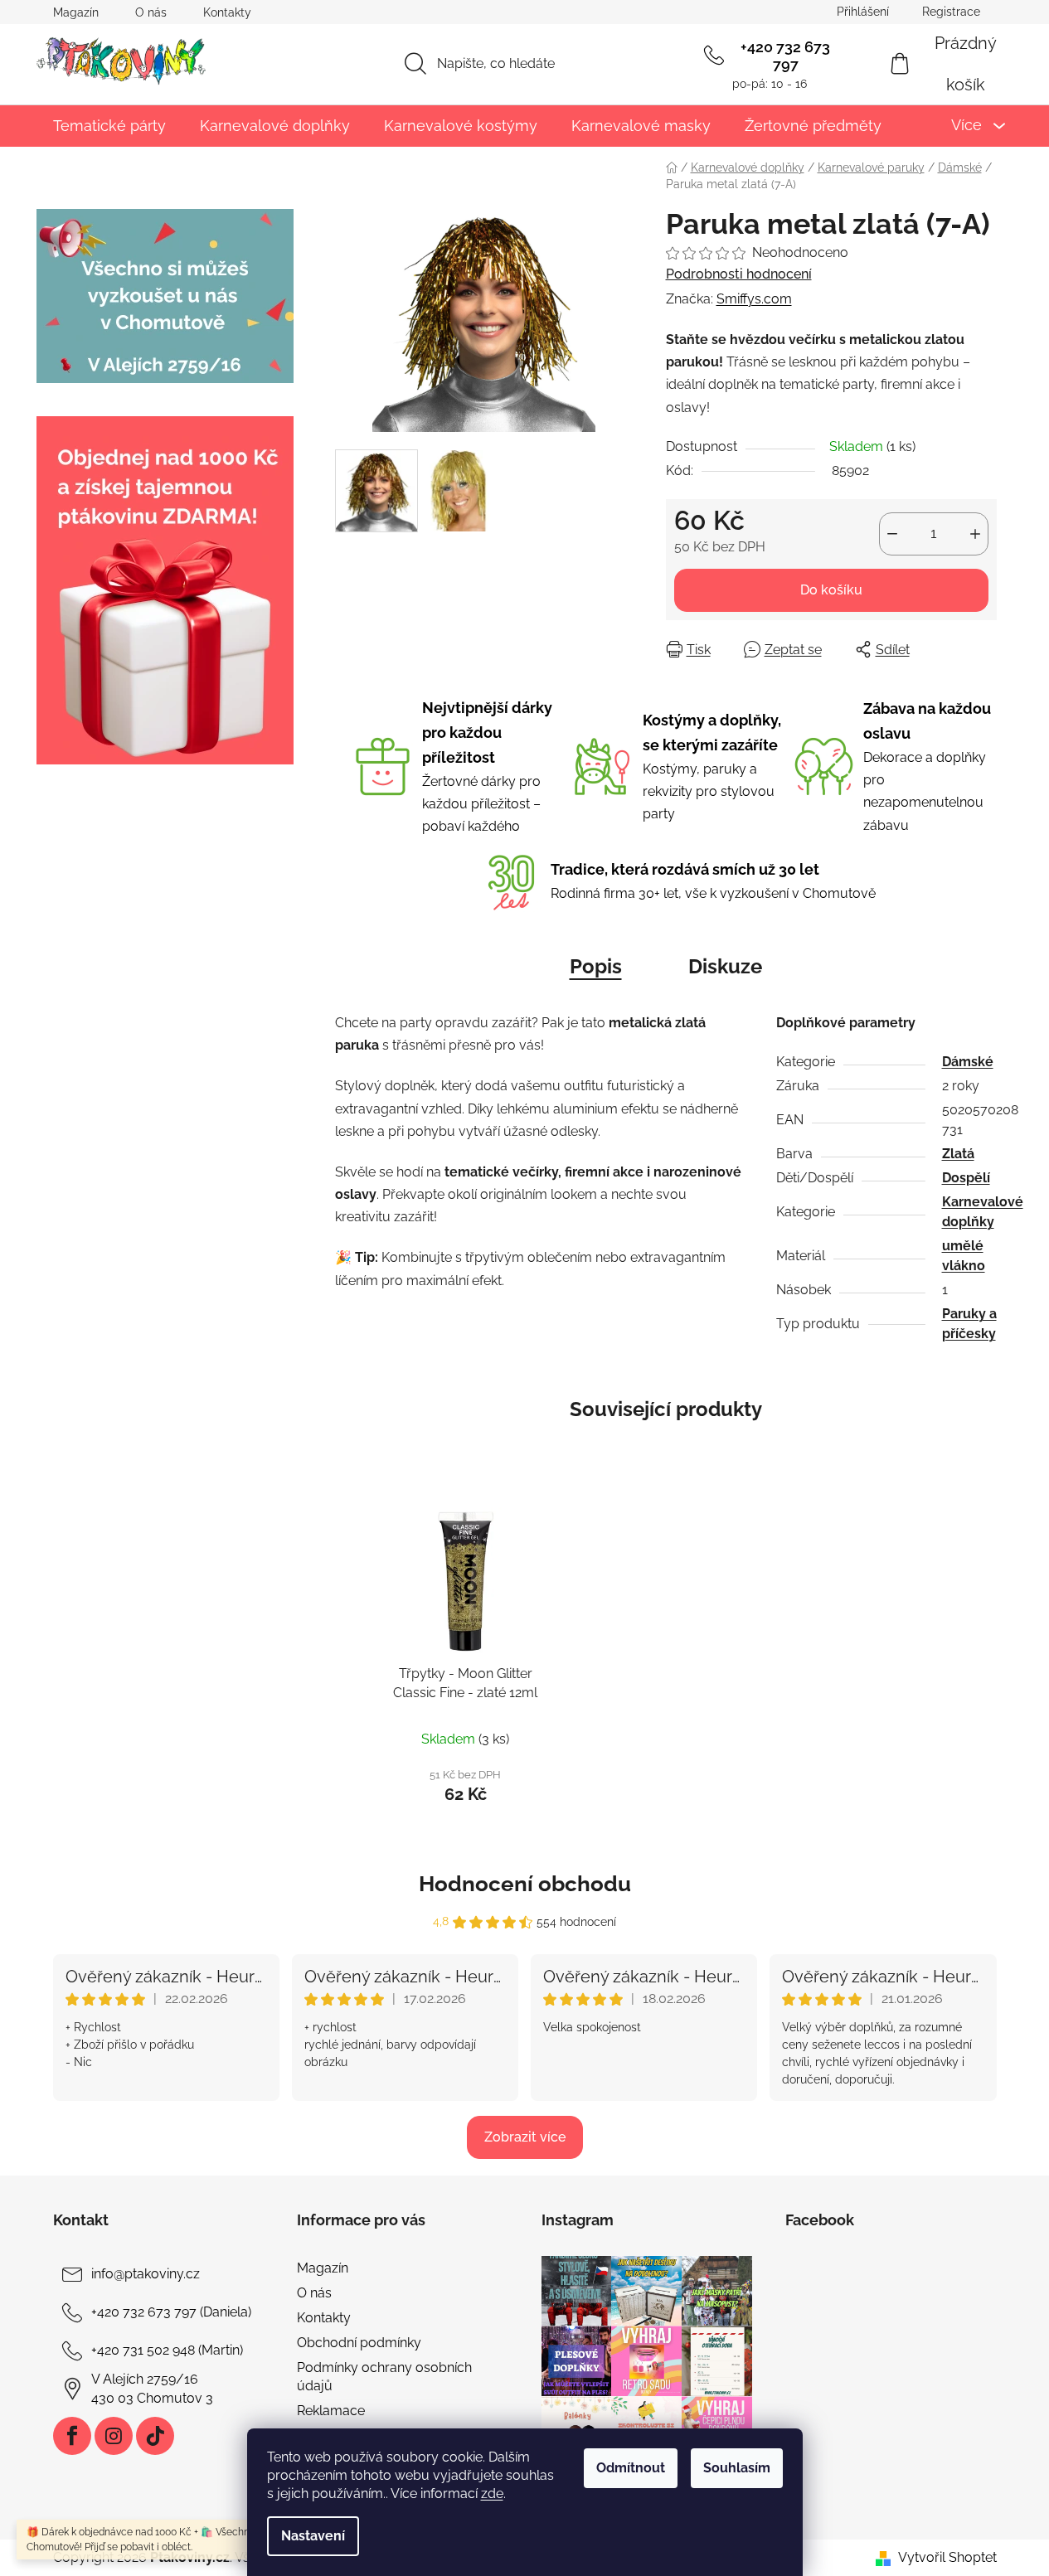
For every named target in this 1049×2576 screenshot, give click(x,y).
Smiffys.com (754, 299)
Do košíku (831, 590)
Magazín (76, 12)
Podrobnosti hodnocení (739, 274)
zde (492, 2494)
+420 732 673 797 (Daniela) (171, 2312)
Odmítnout (631, 2468)
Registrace (951, 12)
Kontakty (227, 12)
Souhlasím (737, 2468)
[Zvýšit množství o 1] (975, 534)
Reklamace (331, 2411)
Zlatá (958, 1154)
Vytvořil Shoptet (947, 2557)
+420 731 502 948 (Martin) (167, 2350)
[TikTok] (155, 2436)
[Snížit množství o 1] (892, 534)
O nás (151, 12)
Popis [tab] (596, 966)
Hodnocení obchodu (525, 1884)
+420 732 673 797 (785, 56)
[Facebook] (72, 2436)
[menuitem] (109, 126)
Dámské (968, 1062)
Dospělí (966, 1178)
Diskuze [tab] (725, 966)
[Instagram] (114, 2436)
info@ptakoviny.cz (146, 2274)
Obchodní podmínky (359, 2343)
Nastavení (313, 2536)
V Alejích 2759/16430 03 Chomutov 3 (152, 2388)
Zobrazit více (525, 2137)
